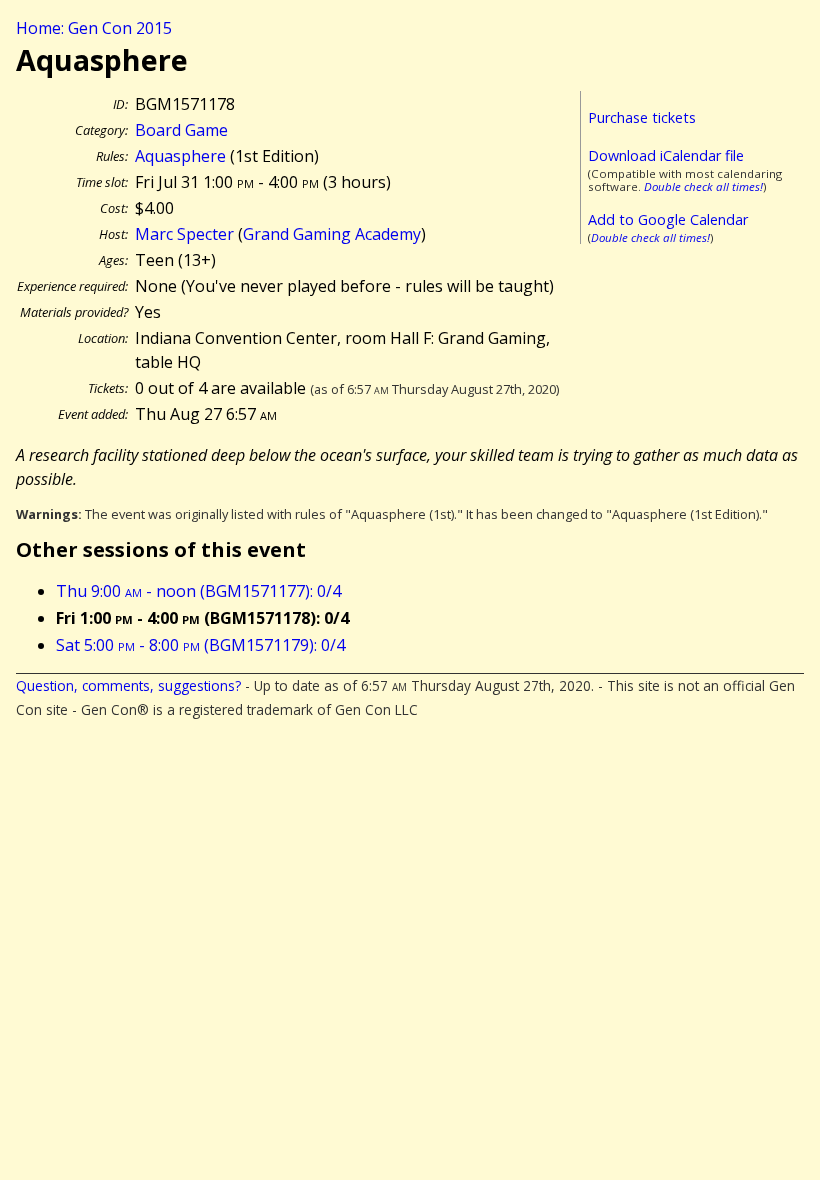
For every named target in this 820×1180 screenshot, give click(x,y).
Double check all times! (703, 186)
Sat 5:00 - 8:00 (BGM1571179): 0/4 (200, 645)
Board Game (181, 130)
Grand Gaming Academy (332, 234)
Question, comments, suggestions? (128, 685)
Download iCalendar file (666, 155)
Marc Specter (184, 234)
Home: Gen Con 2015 (94, 28)
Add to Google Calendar (668, 219)
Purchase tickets (642, 117)
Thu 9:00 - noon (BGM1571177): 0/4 (198, 591)
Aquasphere (180, 156)
